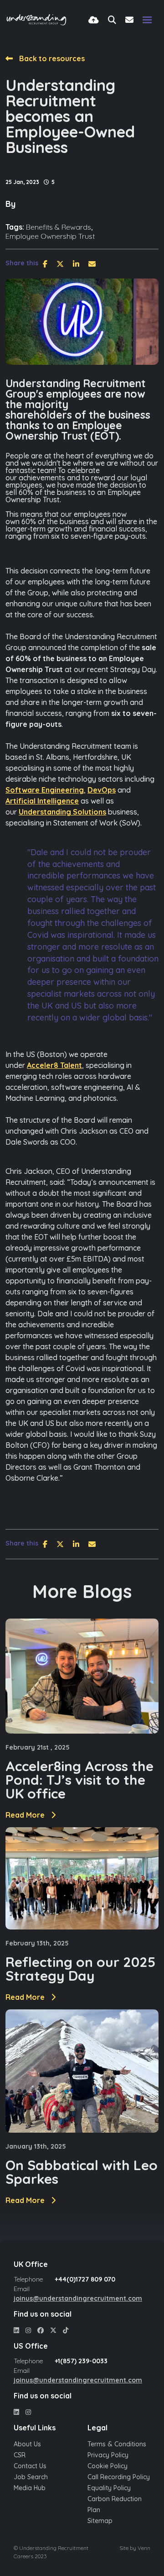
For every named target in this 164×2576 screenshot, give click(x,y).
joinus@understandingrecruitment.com (78, 2298)
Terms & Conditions (117, 2444)
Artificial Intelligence (42, 801)
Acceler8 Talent (54, 1065)
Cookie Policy (108, 2466)
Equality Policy (109, 2488)
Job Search (31, 2477)
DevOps (102, 790)
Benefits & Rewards (59, 227)
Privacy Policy (108, 2455)
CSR (20, 2455)
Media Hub (30, 2488)
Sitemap (100, 2521)
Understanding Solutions (62, 812)
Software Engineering (45, 790)
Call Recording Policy (119, 2477)
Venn (144, 2548)
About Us (27, 2444)
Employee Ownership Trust (50, 236)
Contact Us (30, 2466)
